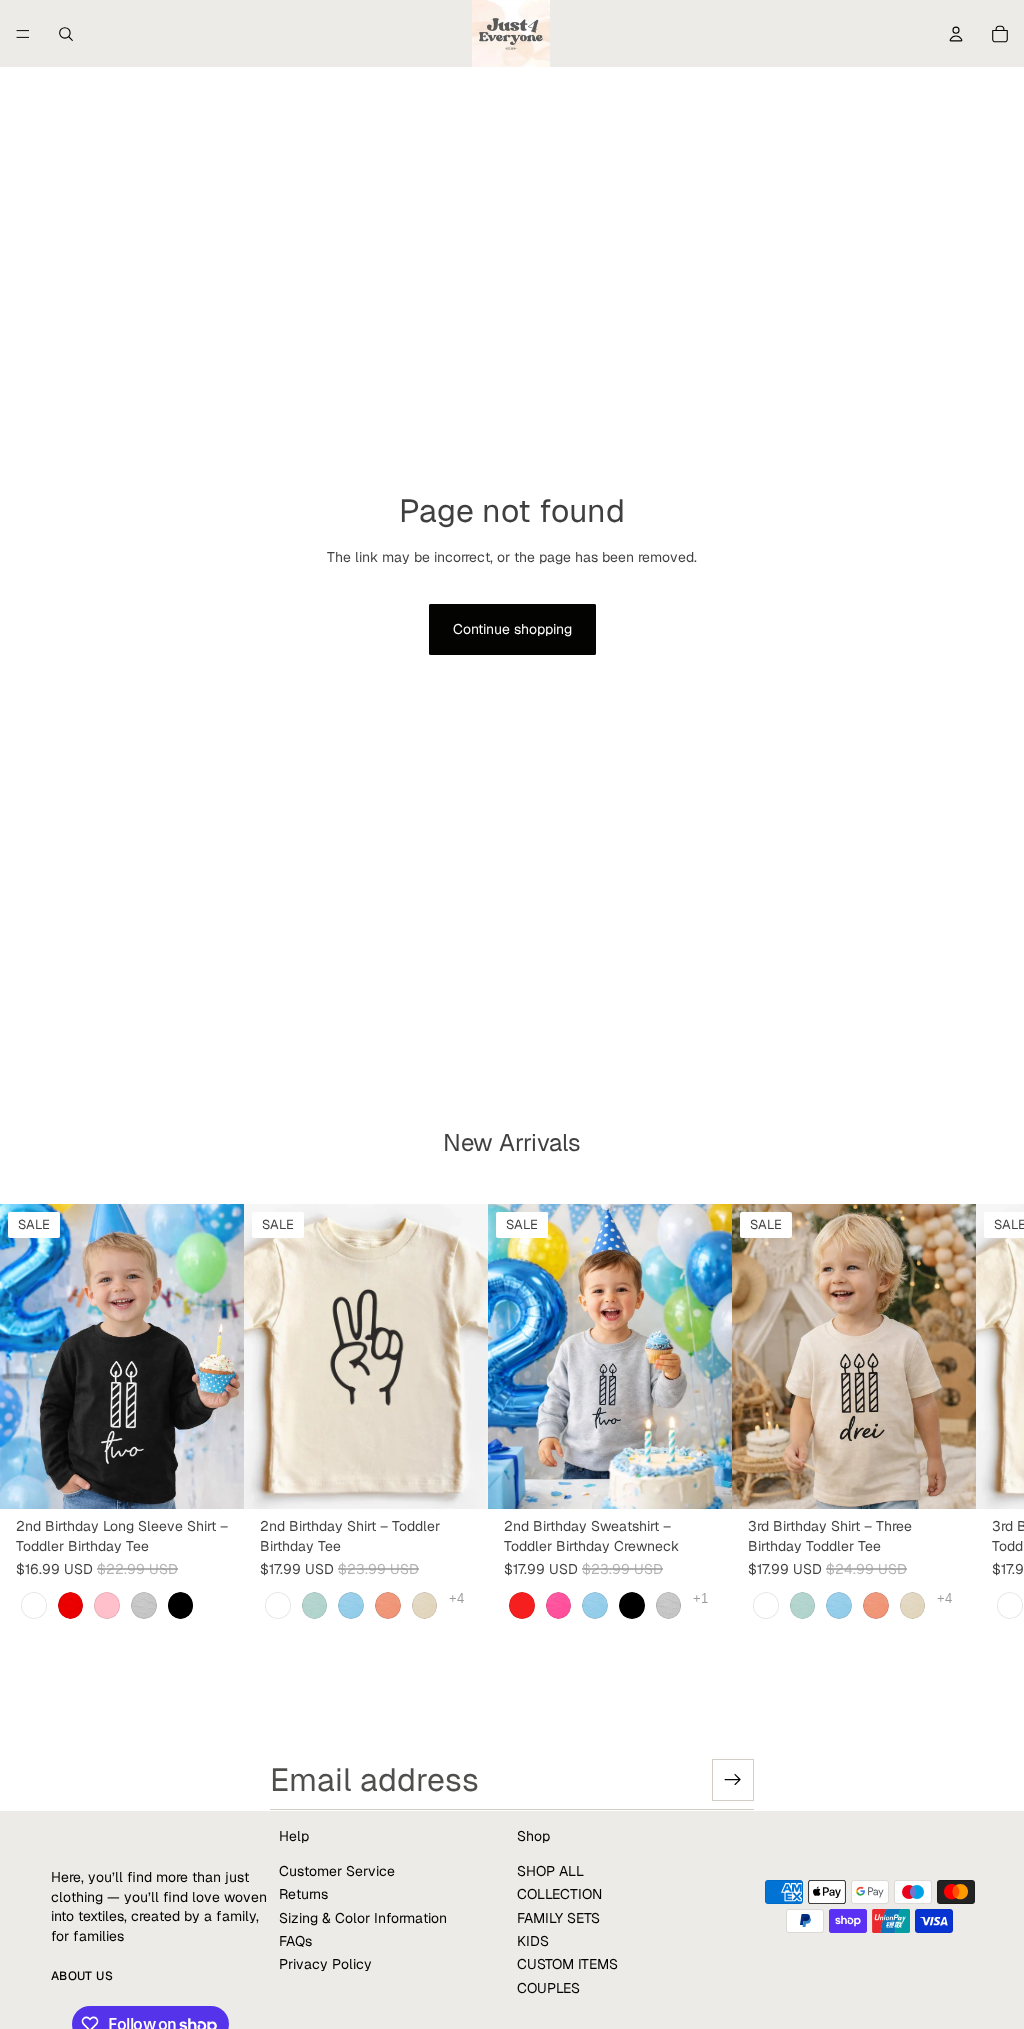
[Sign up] (733, 1780)
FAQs (295, 1941)
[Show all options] (456, 1598)
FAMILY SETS (558, 1917)
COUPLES (548, 1988)
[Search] (66, 34)
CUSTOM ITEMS (567, 1964)
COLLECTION (559, 1894)
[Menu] (23, 34)
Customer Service (337, 1871)
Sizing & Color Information (363, 1917)
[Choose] (213, 1478)
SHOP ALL (550, 1871)
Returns (303, 1894)
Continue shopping (512, 629)
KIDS (533, 1941)
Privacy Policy (325, 1964)
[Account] (956, 34)
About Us (82, 1976)
